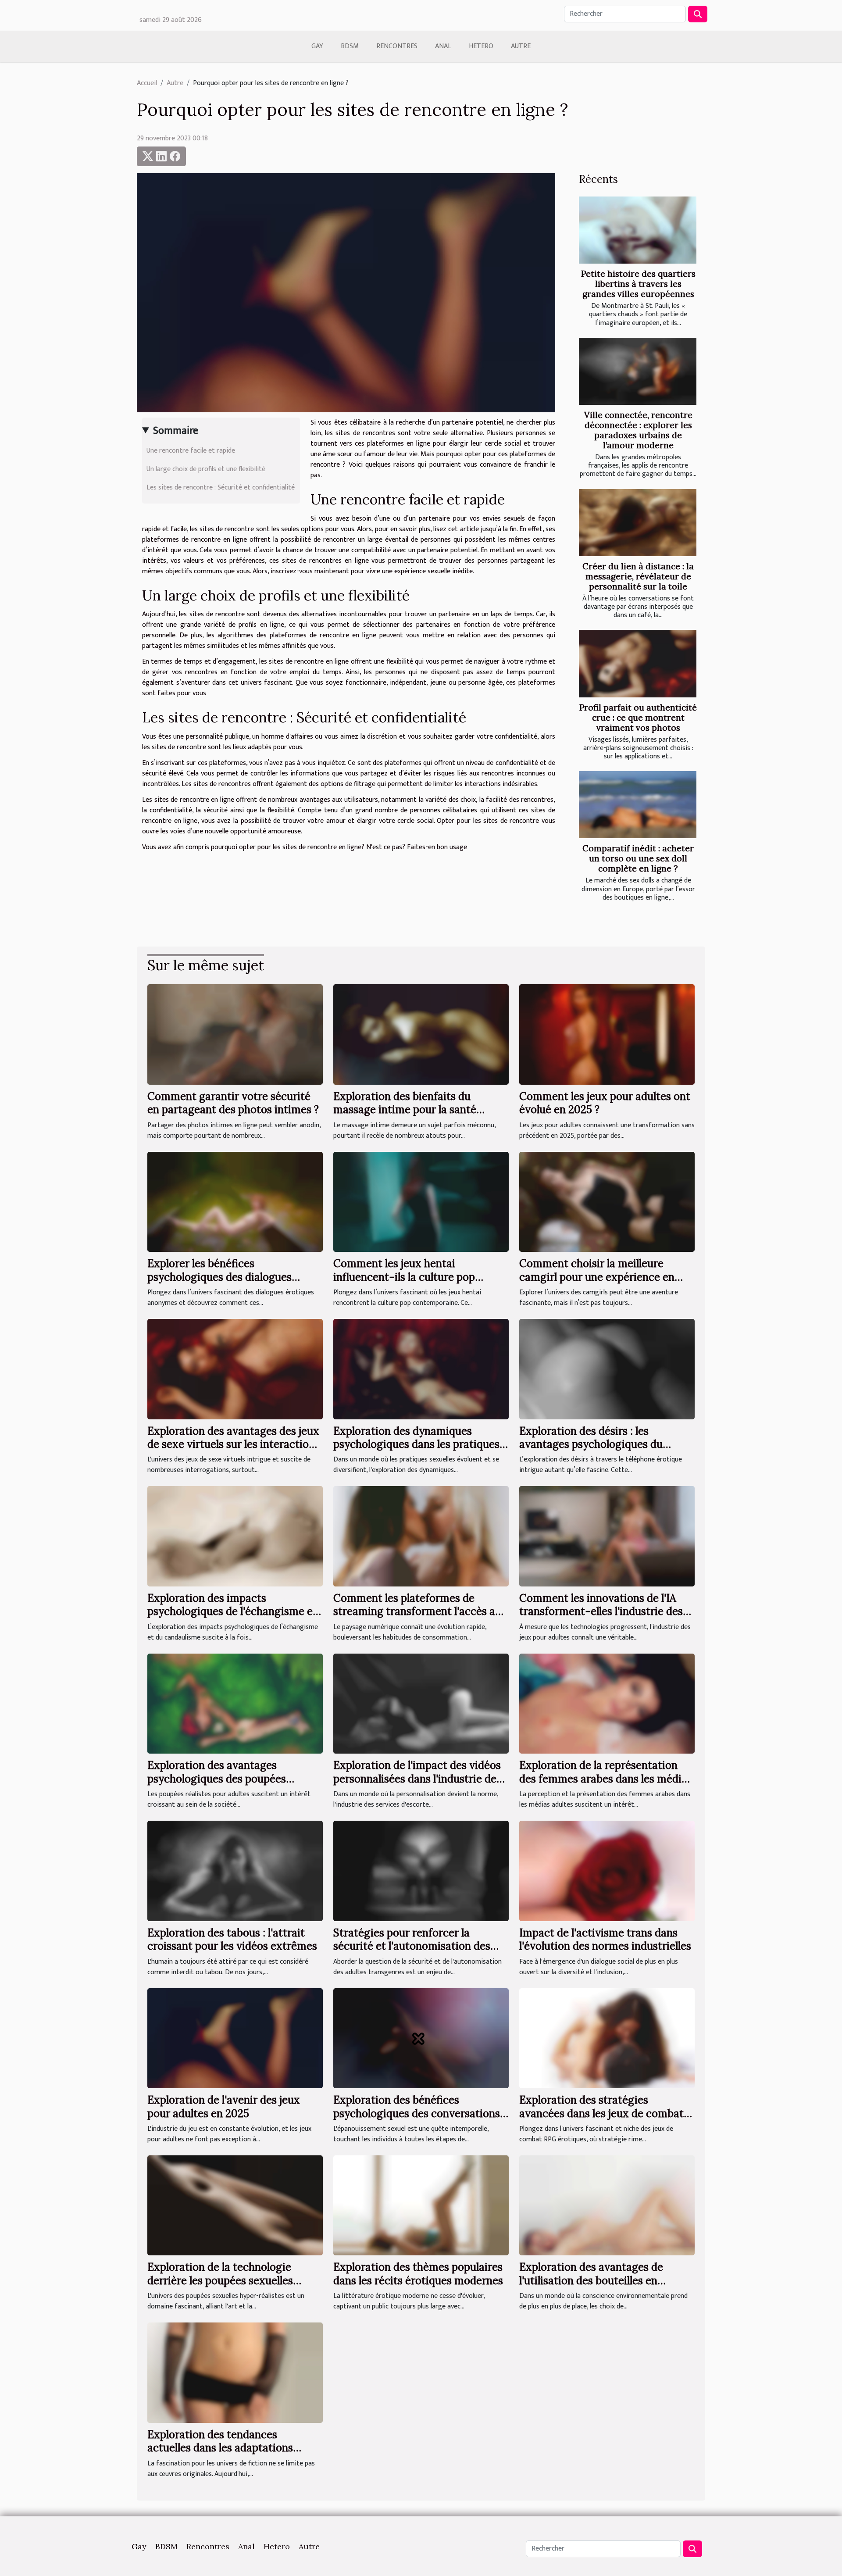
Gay (317, 46)
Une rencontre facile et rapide (191, 451)
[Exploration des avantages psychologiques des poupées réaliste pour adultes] (235, 1703)
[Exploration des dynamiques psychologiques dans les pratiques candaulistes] (421, 1369)
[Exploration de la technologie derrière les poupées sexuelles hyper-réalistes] (235, 2205)
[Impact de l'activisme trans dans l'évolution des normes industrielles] (607, 1870)
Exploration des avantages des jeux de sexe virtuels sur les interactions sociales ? (234, 1444)
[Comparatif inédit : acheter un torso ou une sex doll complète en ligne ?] (638, 805)
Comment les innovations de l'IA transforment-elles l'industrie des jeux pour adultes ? (601, 1611)
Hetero (481, 46)
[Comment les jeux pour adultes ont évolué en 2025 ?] (607, 1034)
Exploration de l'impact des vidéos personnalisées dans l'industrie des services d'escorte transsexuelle (417, 1779)
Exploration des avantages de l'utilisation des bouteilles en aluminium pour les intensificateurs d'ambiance (606, 2287)
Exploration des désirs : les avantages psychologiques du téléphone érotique (591, 1444)
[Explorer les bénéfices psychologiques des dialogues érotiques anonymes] (235, 1202)
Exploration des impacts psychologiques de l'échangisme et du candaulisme (232, 1611)
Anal (443, 46)
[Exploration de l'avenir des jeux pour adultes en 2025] (235, 2038)
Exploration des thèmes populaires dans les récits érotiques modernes (418, 2274)
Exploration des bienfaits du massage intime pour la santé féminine (405, 1110)
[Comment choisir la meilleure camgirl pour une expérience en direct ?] (607, 1202)
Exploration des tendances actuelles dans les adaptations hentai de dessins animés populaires (235, 2448)
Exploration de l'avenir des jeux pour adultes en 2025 (224, 2106)
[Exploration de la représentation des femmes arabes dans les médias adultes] (607, 1703)
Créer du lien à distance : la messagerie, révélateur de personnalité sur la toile (638, 576)
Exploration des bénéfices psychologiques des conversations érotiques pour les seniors (417, 2113)
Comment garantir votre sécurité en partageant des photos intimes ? (233, 1103)
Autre (521, 46)
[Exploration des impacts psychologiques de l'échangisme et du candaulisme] (235, 1536)
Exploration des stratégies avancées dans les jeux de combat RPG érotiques (601, 2113)
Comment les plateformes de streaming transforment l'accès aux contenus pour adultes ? (420, 1611)
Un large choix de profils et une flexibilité (206, 469)
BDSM (350, 46)
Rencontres (397, 46)
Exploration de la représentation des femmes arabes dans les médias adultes (606, 1779)
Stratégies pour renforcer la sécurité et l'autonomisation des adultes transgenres (412, 1946)
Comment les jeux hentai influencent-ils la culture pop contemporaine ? (404, 1277)
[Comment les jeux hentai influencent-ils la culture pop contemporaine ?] (421, 1202)
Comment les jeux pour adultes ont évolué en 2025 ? (605, 1103)
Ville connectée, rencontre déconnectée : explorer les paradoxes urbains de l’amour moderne (638, 430)
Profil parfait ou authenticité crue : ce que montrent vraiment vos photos (638, 718)
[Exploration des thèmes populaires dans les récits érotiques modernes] (421, 2205)
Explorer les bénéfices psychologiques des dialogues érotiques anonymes (219, 1277)
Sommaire (176, 431)
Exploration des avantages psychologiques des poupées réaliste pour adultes (217, 1779)
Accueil (147, 83)
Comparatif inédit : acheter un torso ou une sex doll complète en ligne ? (638, 858)
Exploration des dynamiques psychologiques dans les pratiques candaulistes (416, 1444)
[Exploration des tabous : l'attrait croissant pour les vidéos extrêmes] (235, 1870)
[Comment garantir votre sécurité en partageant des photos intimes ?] (235, 1034)
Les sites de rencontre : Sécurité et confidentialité (221, 488)
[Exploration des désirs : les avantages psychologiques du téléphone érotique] (607, 1369)
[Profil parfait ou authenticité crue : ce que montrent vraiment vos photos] (638, 663)
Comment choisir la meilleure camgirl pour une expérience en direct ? (597, 1277)
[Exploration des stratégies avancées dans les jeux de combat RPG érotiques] (607, 2038)
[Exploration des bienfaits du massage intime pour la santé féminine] (421, 1034)
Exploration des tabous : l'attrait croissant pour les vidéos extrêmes (232, 1939)
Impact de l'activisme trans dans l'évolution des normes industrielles (605, 1939)
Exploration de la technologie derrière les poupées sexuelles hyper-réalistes (220, 2280)
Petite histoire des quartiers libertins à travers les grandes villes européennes (638, 284)
